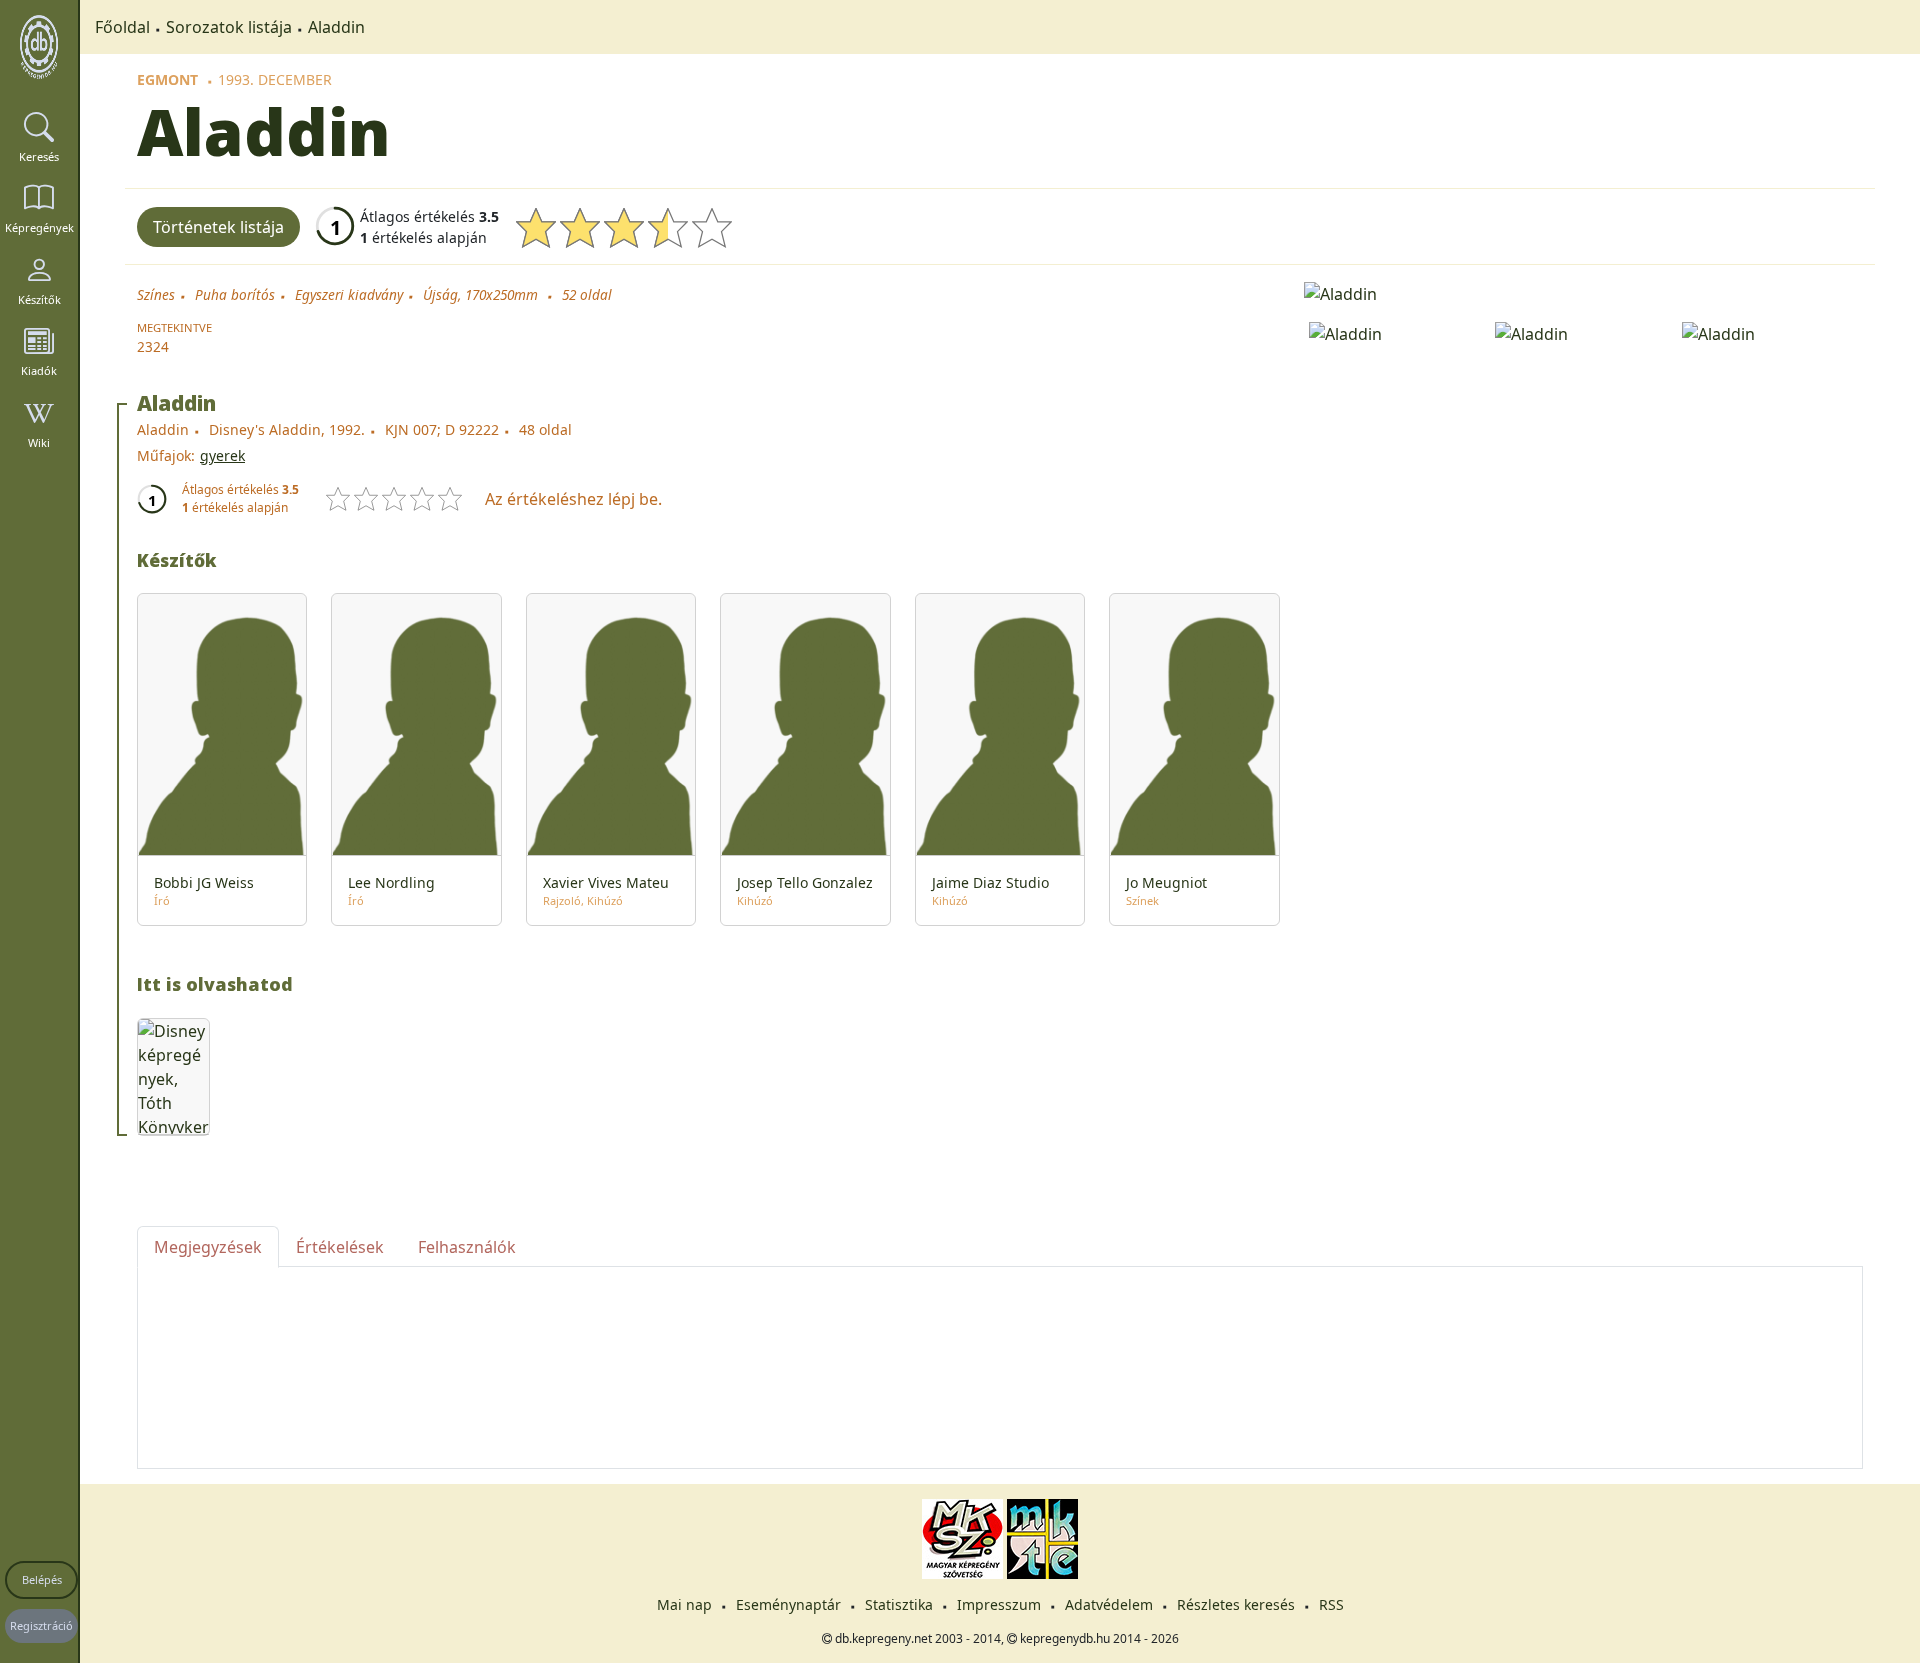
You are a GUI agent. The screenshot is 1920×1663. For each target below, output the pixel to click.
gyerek (222, 455)
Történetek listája (218, 227)
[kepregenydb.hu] (39, 47)
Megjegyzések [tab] (208, 1247)
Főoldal (122, 27)
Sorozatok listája (229, 27)
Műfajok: (166, 455)
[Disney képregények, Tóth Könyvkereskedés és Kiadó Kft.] (173, 1077)
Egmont (167, 79)
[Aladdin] (1583, 292)
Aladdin (336, 27)
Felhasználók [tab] (467, 1247)
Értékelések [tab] (340, 1247)
